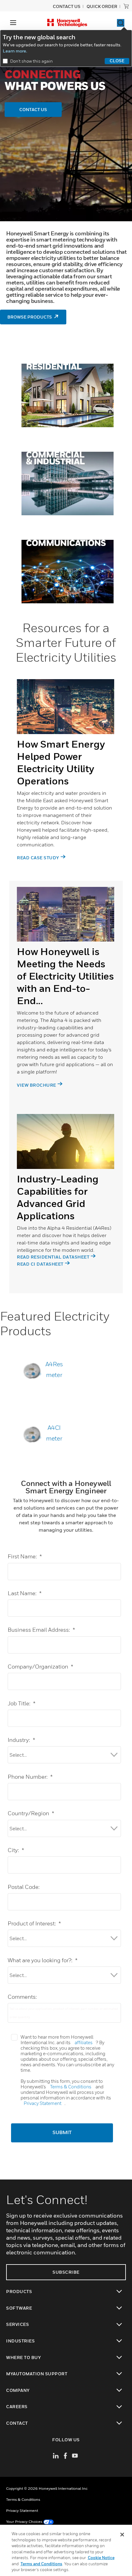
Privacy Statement (43, 2103)
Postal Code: (24, 1887)
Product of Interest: (34, 1923)
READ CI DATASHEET (40, 1264)
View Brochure (37, 1085)
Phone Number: (30, 1777)
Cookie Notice (101, 2558)
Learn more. (15, 51)
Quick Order (102, 6)
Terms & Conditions (71, 2087)
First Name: (25, 1556)
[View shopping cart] (126, 6)
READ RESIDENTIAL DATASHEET (53, 1257)
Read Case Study (38, 858)
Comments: (22, 1997)
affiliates (84, 2042)
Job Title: (21, 1703)
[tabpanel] (66, 777)
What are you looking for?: (43, 1960)
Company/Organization (40, 1667)
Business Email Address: (41, 1630)
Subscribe (66, 2272)
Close (117, 61)
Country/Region (31, 1813)
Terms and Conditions (41, 2564)
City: (16, 1850)
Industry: (21, 1740)
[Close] (122, 2535)
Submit (62, 2133)
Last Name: (25, 1593)
